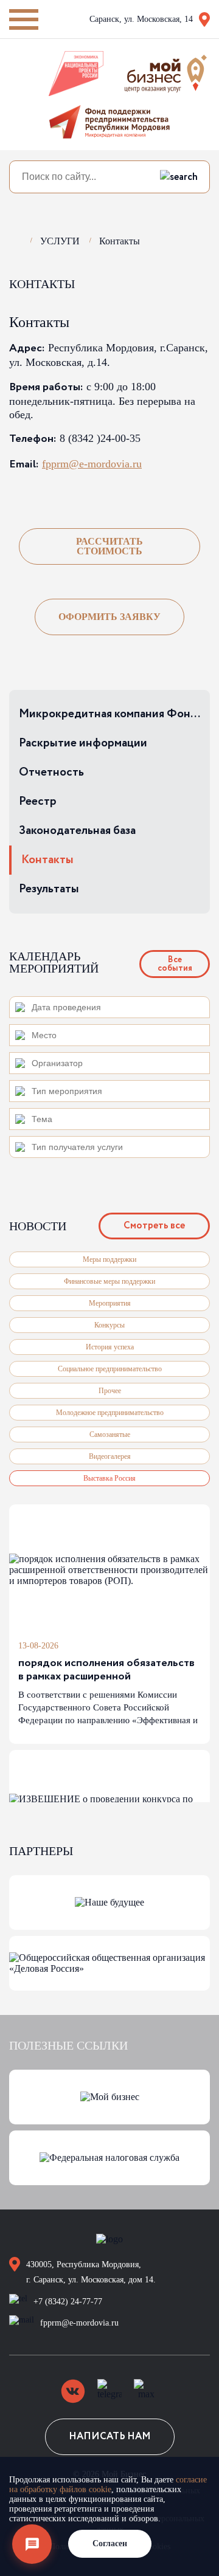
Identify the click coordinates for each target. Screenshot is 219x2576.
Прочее (110, 1391)
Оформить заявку (109, 617)
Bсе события (175, 964)
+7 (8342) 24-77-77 (68, 2302)
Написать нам (110, 2437)
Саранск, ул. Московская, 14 (141, 19)
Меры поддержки (109, 1259)
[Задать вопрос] (32, 2544)
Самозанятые (110, 1434)
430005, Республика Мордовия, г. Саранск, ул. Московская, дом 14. (91, 2272)
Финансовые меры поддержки (109, 1281)
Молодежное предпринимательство (110, 1413)
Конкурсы (109, 1325)
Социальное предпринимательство (110, 1369)
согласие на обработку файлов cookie (108, 2485)
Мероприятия (110, 1303)
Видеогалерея (110, 1456)
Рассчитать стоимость (109, 546)
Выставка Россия (109, 1478)
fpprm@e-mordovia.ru (92, 464)
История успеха (110, 1347)
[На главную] (15, 239)
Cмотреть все (154, 1226)
